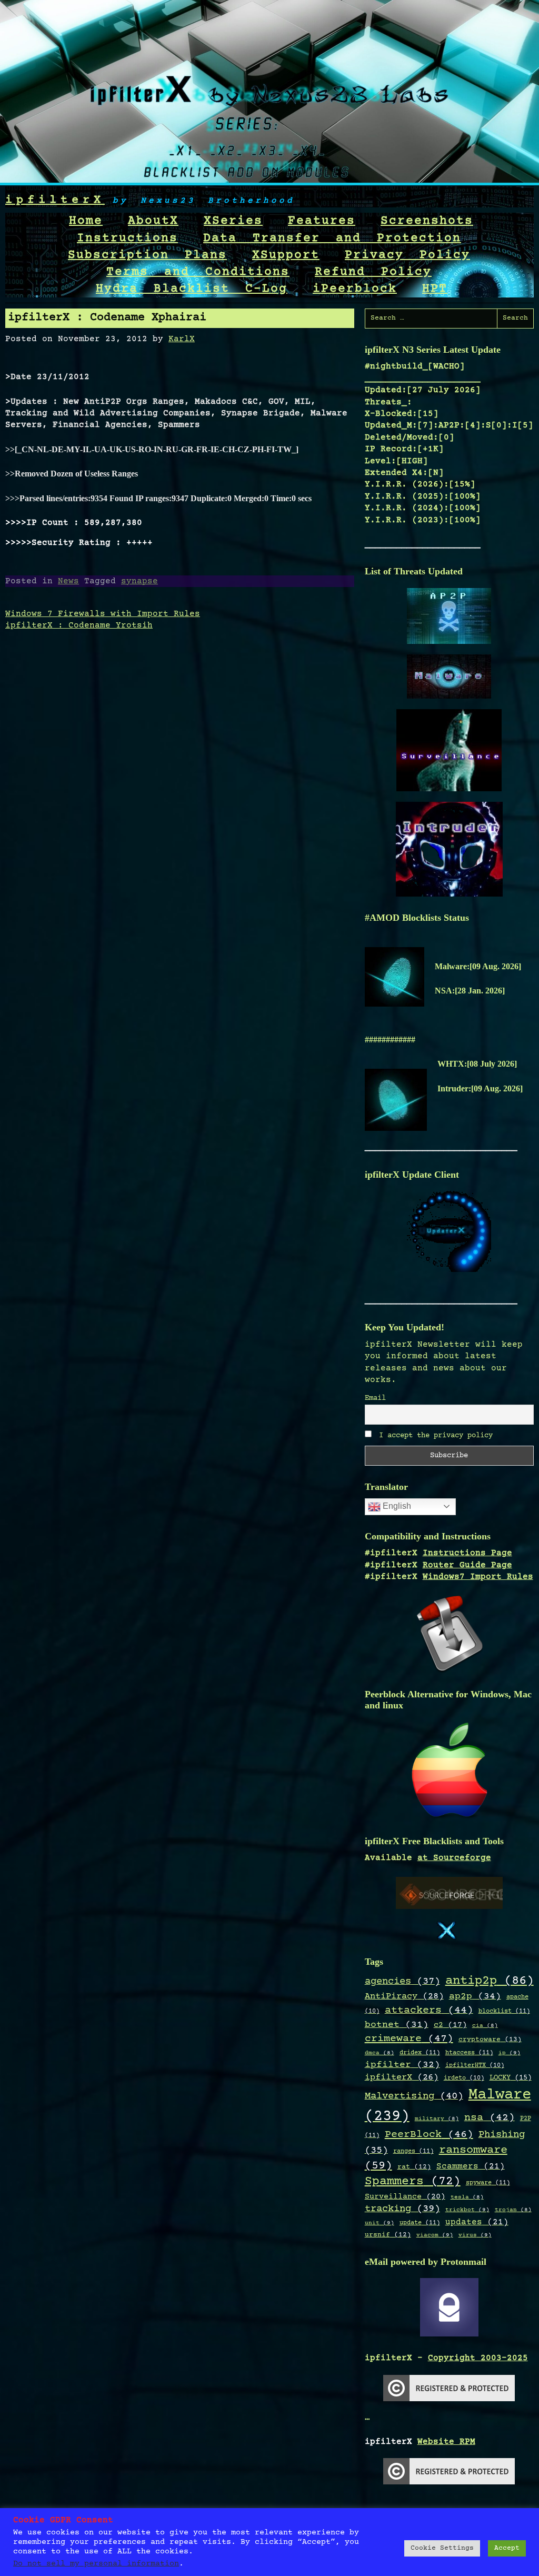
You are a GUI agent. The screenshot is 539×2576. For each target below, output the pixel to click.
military (437, 2119)
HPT (435, 289)
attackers (429, 2011)
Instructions (127, 238)
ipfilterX (55, 200)
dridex (420, 2053)
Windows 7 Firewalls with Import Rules (103, 614)
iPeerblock (355, 289)
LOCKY (511, 2078)
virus (475, 2235)
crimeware (409, 2039)
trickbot (467, 2210)
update (420, 2223)
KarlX (182, 339)
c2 (450, 2025)
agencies (402, 1981)
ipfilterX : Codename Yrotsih (79, 625)
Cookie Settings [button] (442, 2548)
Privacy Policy (407, 255)
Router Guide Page (467, 1565)
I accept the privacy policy (434, 1436)
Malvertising (414, 2096)
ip (510, 2053)
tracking (402, 2209)
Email (375, 1398)
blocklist (504, 2011)
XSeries (233, 221)
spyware (488, 2183)
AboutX (153, 221)
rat (414, 2167)
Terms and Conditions (198, 272)
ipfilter (402, 2065)
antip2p (490, 1981)
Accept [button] (507, 2548)
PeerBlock (429, 2135)
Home (86, 221)
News (68, 581)
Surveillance (405, 2197)
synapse (139, 581)
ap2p (475, 1996)
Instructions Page (467, 1553)
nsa (490, 2118)
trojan (513, 2210)
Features (322, 221)
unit (380, 2223)
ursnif (388, 2235)
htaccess (469, 2053)
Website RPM (446, 2442)
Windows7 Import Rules (478, 1577)
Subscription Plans (147, 255)
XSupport (286, 255)
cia (485, 2026)
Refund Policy (373, 272)
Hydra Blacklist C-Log (192, 289)
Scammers (471, 2167)
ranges (413, 2151)
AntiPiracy (404, 1996)
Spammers (413, 2182)
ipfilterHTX (475, 2066)
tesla (467, 2197)
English (396, 1506)
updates (477, 2222)
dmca (380, 2053)
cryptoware (490, 2040)
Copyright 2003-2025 (478, 2358)
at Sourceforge (454, 1858)
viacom (435, 2235)
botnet (397, 2025)
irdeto (464, 2078)
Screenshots (427, 221)
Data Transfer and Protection (332, 238)
